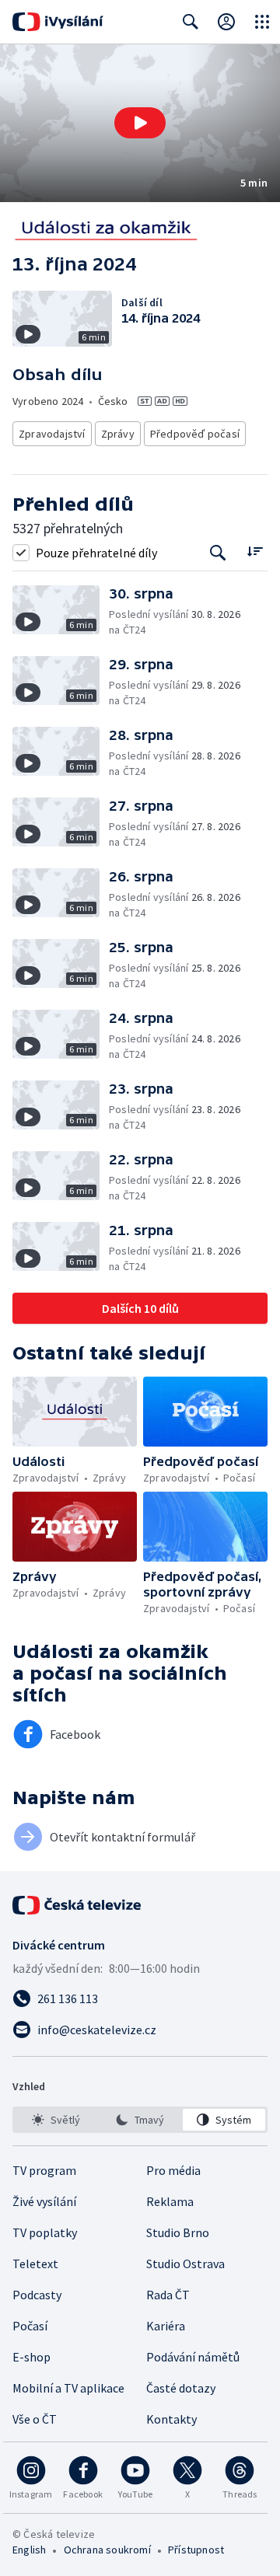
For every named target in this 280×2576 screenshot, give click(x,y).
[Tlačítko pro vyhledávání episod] (218, 552)
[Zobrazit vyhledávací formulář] (191, 22)
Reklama (170, 2201)
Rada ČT (168, 2295)
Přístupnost (196, 2550)
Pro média (173, 2170)
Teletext (35, 2264)
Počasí (30, 2326)
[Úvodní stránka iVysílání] (58, 22)
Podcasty (37, 2295)
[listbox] (140, 2120)
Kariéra (166, 2326)
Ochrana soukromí (107, 2550)
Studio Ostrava (185, 2264)
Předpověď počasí (195, 434)
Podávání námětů (193, 2357)
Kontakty (171, 2419)
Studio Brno (178, 2232)
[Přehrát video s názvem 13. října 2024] (140, 123)
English (29, 2550)
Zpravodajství (52, 434)
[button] (140, 123)
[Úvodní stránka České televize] (78, 1905)
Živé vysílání (44, 2201)
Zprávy (118, 434)
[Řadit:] (255, 551)
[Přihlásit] (226, 22)
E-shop (31, 2357)
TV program (44, 2170)
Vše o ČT (35, 2419)
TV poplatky (45, 2232)
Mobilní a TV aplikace (68, 2388)
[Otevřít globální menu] (262, 22)
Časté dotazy (181, 2388)
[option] (56, 2120)
